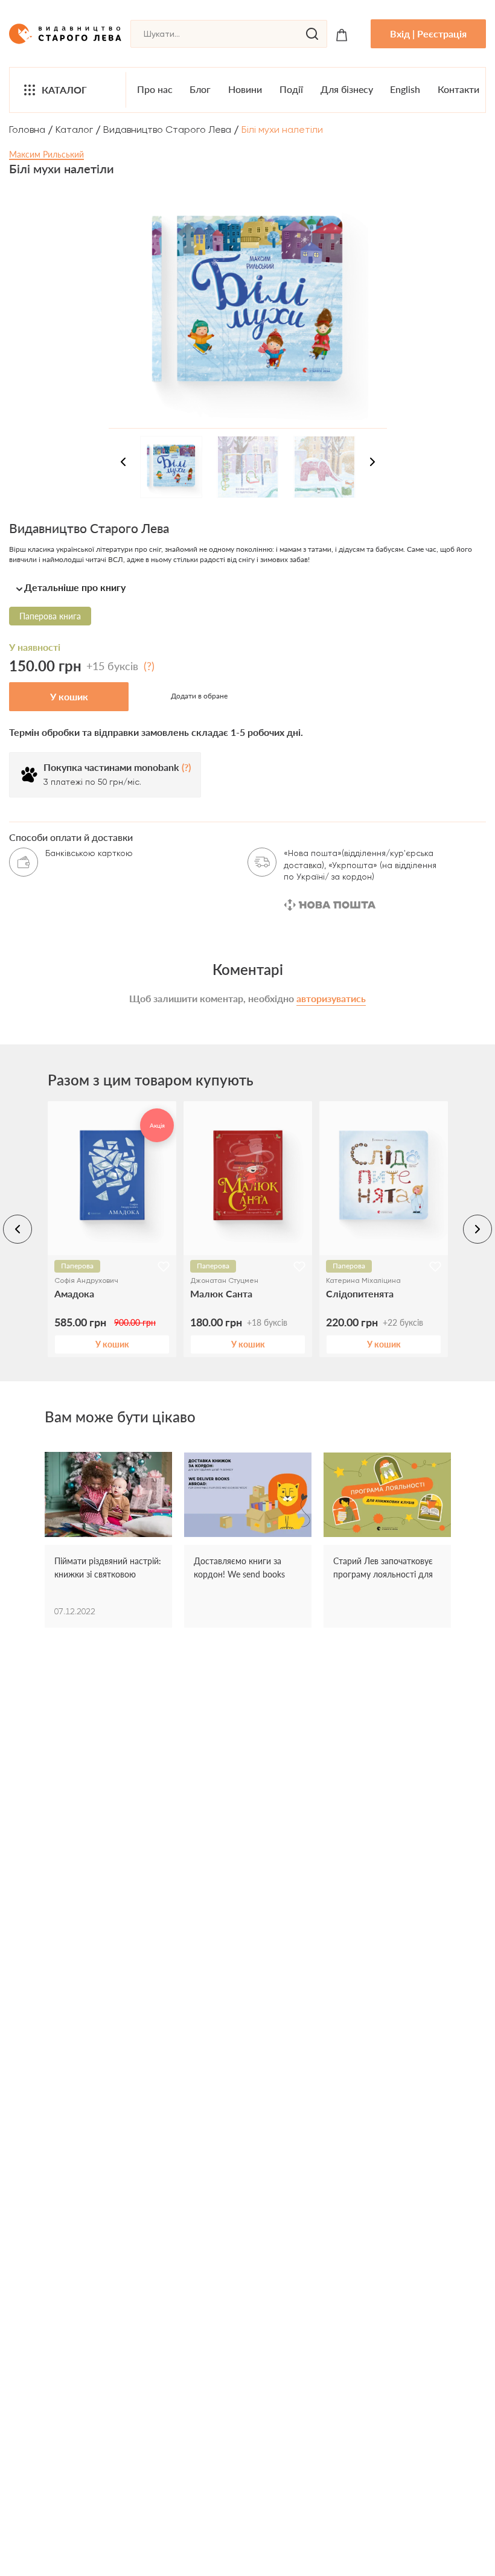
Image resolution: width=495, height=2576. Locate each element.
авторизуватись (331, 998)
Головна (27, 129)
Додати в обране (199, 696)
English (405, 89)
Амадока (74, 1293)
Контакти (458, 89)
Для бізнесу (347, 89)
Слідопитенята (360, 1293)
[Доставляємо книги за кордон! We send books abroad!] (248, 1495)
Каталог (64, 90)
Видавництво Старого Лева (167, 129)
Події (291, 89)
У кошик (69, 696)
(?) (149, 666)
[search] (312, 34)
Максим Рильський (46, 154)
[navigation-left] (123, 464)
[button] (247, 587)
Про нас (155, 89)
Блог (200, 89)
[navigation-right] (372, 464)
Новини (245, 89)
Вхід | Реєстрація (428, 34)
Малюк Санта (221, 1293)
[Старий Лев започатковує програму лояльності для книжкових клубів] (387, 1495)
